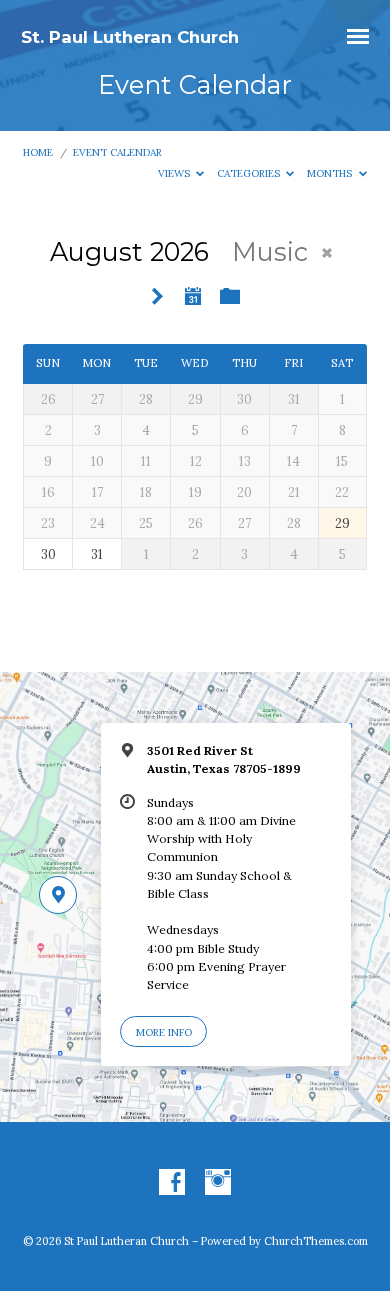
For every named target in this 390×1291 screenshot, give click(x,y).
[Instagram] (218, 1183)
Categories (250, 173)
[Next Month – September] (158, 297)
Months (331, 173)
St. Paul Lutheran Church (130, 37)
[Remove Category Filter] (327, 253)
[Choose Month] (193, 296)
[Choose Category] (230, 297)
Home (38, 152)
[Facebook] (172, 1183)
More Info (164, 1032)
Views (175, 173)
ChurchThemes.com (316, 1241)
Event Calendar (117, 152)
